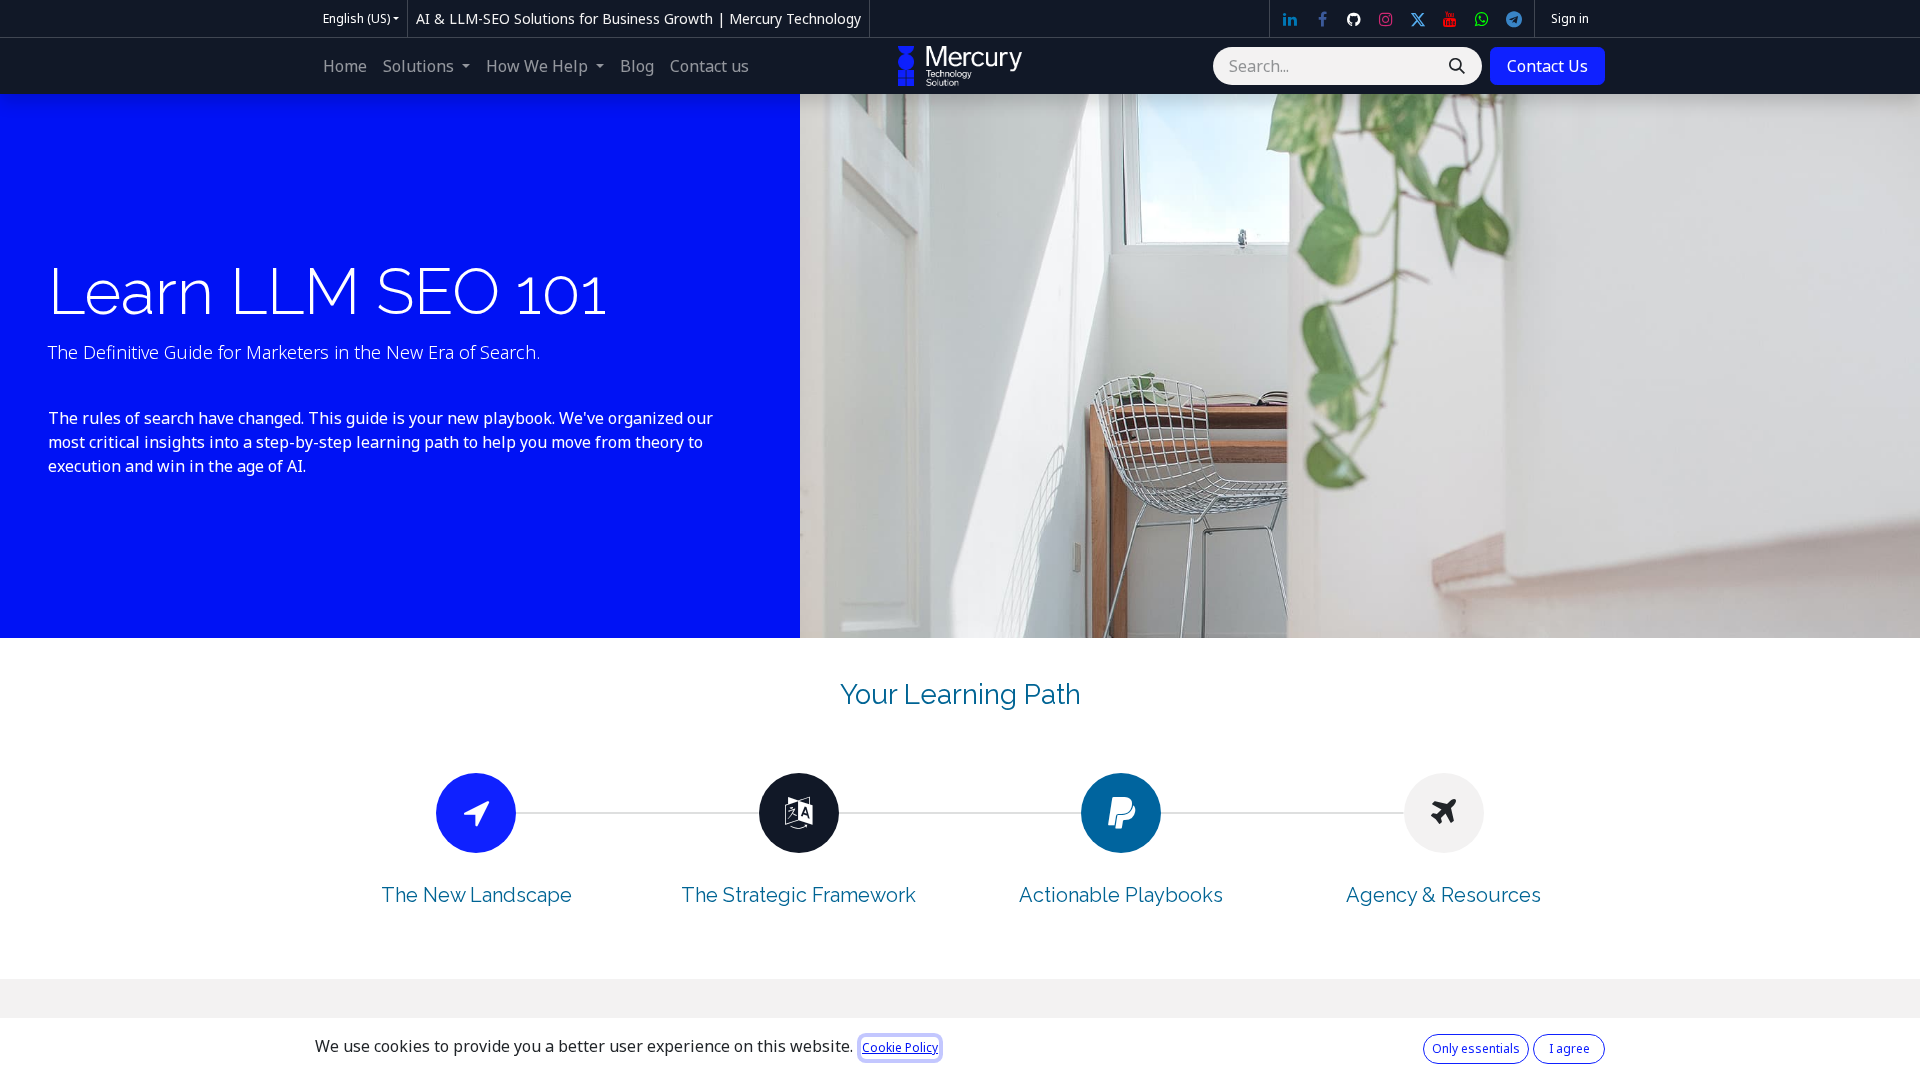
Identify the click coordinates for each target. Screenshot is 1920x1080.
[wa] (1482, 19)
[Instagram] (1386, 19)
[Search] (1457, 66)
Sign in (1570, 18)
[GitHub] (1354, 19)
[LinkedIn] (1290, 19)
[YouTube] (1450, 19)
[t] (1514, 19)
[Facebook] (1322, 19)
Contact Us (1547, 66)
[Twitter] (1418, 19)
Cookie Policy (900, 1047)
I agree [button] (1569, 1048)
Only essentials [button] (1476, 1048)
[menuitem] (345, 66)
